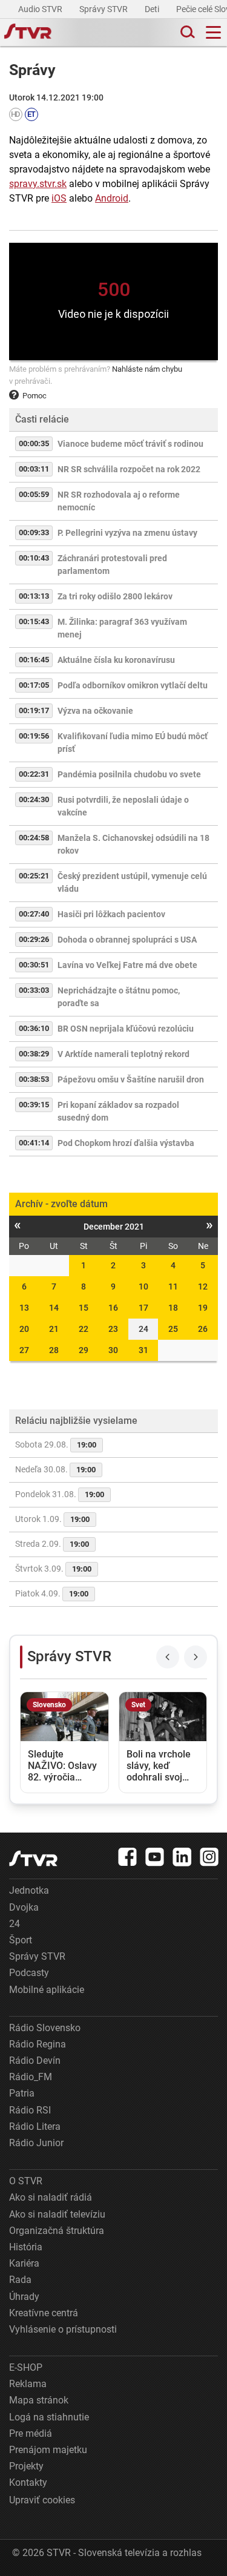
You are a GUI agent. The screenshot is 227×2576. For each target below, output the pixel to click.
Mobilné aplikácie (47, 1990)
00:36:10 (34, 1028)
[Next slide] (196, 1657)
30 (113, 1350)
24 (15, 1924)
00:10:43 (34, 558)
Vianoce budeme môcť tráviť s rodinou (130, 444)
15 (84, 1308)
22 (84, 1329)
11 (173, 1286)
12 (203, 1286)
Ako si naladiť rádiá (51, 2197)
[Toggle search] (186, 32)
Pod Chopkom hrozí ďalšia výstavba (126, 1143)
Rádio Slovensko (45, 2028)
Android (112, 198)
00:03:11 (34, 469)
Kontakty (28, 2482)
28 (54, 1350)
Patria (22, 2093)
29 (84, 1350)
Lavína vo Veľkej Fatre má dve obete (127, 965)
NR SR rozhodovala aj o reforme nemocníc (119, 501)
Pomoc (35, 396)
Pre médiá (31, 2433)
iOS (59, 198)
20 (24, 1329)
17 (143, 1308)
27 (24, 1350)
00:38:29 (34, 1054)
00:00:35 (34, 443)
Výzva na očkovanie (95, 711)
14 (54, 1308)
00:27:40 (34, 914)
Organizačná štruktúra (57, 2231)
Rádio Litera (35, 2126)
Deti (153, 9)
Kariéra (24, 2263)
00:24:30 (34, 799)
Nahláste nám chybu (147, 369)
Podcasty (29, 1973)
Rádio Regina (38, 2044)
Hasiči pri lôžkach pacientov (111, 914)
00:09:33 (34, 532)
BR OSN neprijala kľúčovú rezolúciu (126, 1029)
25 (173, 1329)
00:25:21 (34, 876)
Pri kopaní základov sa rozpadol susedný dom (118, 1111)
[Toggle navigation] (213, 32)
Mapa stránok (39, 2400)
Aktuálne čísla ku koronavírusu (116, 660)
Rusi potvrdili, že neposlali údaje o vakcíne (123, 806)
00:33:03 (34, 990)
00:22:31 (34, 774)
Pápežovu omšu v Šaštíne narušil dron (131, 1079)
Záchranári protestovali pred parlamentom (112, 565)
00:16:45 (34, 660)
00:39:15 (34, 1105)
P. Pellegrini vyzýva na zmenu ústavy (127, 533)
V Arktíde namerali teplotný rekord (123, 1054)
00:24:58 (34, 838)
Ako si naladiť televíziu (57, 2214)
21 (54, 1329)
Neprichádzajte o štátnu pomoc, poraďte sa (119, 997)
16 (113, 1308)
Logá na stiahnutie (49, 2417)
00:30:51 (34, 965)
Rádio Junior (36, 2143)
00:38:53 (34, 1079)
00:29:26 (34, 939)
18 (173, 1308)
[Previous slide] (168, 1657)
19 (203, 1308)
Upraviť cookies (42, 2500)
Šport (21, 1940)
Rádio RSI (30, 2110)
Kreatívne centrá (44, 2313)
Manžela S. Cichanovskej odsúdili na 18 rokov (133, 844)
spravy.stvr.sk (38, 184)
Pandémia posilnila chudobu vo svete (129, 774)
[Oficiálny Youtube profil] (155, 1857)
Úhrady (24, 2297)
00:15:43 (34, 621)
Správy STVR (104, 9)
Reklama (28, 2384)
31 (143, 1350)
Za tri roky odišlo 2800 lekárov (115, 596)
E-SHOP (26, 2367)
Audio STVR (41, 9)
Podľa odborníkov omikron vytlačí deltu (133, 685)
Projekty (26, 2466)
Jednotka (29, 1890)
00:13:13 (34, 596)
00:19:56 (34, 736)
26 (203, 1329)
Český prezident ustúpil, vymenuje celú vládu (132, 882)
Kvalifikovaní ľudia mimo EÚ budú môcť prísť (133, 743)
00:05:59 (34, 494)
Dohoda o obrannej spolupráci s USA (127, 940)
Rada (20, 2280)
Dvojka (24, 1907)
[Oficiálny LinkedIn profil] (182, 1857)
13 (24, 1308)
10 (143, 1286)
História (26, 2247)
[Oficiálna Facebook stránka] (128, 1857)
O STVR (26, 2181)
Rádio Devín (35, 2060)
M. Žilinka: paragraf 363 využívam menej (122, 628)
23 (113, 1329)
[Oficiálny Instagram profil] (209, 1857)
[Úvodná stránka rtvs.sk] (28, 33)
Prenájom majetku (48, 2450)
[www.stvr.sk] (33, 1858)
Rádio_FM (31, 2077)
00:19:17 (34, 710)
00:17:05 (34, 685)
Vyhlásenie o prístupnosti (63, 2329)
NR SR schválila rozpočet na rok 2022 (129, 469)
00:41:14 (34, 1143)
